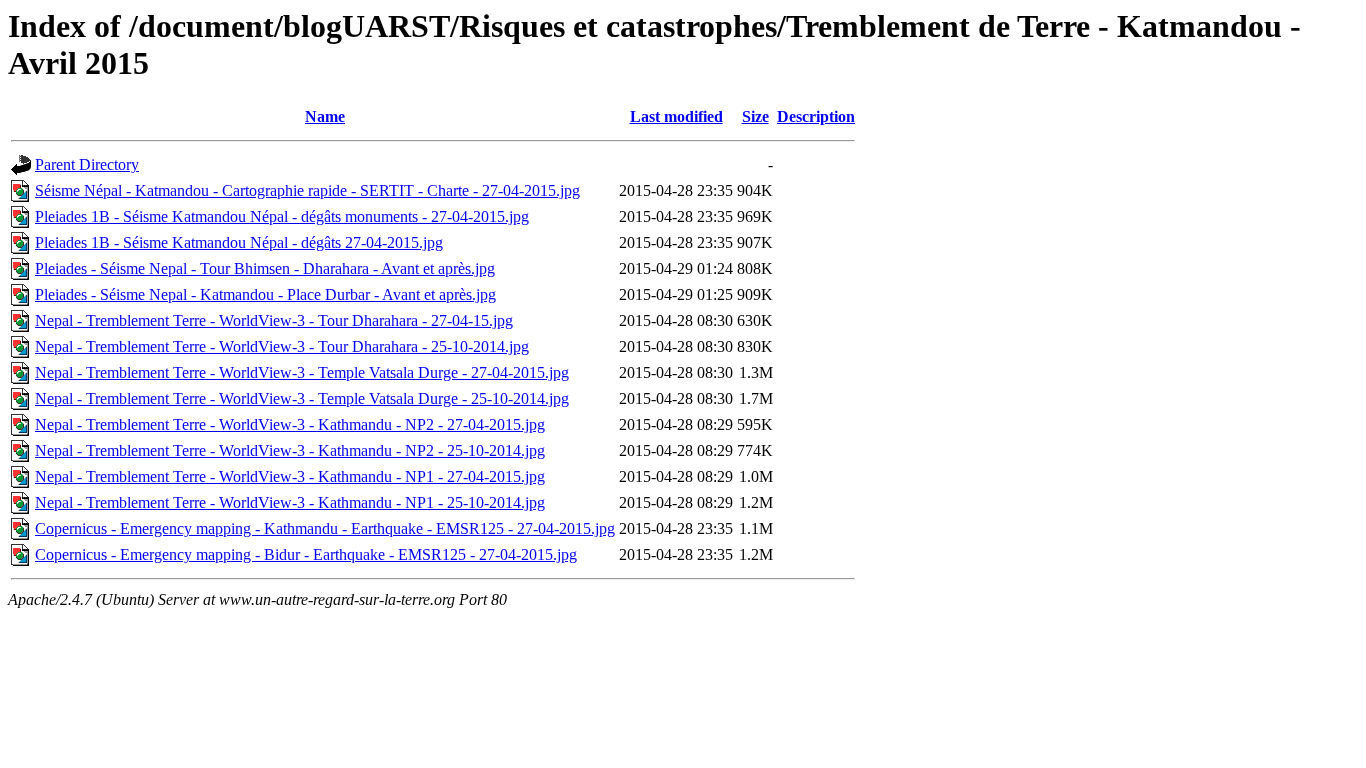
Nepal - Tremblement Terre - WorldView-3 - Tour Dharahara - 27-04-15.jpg (274, 320)
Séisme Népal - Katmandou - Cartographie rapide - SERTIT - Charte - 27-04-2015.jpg (307, 190)
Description (816, 116)
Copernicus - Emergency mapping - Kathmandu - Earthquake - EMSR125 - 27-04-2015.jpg (325, 528)
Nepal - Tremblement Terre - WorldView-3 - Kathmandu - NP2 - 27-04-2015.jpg (290, 424)
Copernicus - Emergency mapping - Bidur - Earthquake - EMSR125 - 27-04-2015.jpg (306, 554)
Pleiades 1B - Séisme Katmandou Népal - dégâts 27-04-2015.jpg (239, 242)
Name (325, 116)
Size (755, 116)
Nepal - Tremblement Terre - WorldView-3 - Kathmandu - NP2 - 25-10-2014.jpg (290, 450)
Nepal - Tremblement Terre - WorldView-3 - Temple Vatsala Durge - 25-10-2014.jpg (302, 398)
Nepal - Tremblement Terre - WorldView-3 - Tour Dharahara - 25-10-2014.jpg (282, 346)
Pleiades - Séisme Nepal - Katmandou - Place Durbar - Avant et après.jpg (265, 294)
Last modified (676, 116)
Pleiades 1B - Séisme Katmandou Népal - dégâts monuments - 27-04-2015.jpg (282, 216)
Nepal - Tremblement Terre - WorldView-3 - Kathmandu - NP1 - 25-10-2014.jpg (290, 502)
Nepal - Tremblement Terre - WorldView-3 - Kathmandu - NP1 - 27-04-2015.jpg (290, 476)
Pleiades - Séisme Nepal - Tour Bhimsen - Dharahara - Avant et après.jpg (265, 268)
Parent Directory (87, 164)
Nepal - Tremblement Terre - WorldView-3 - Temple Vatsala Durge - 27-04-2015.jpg (302, 372)
